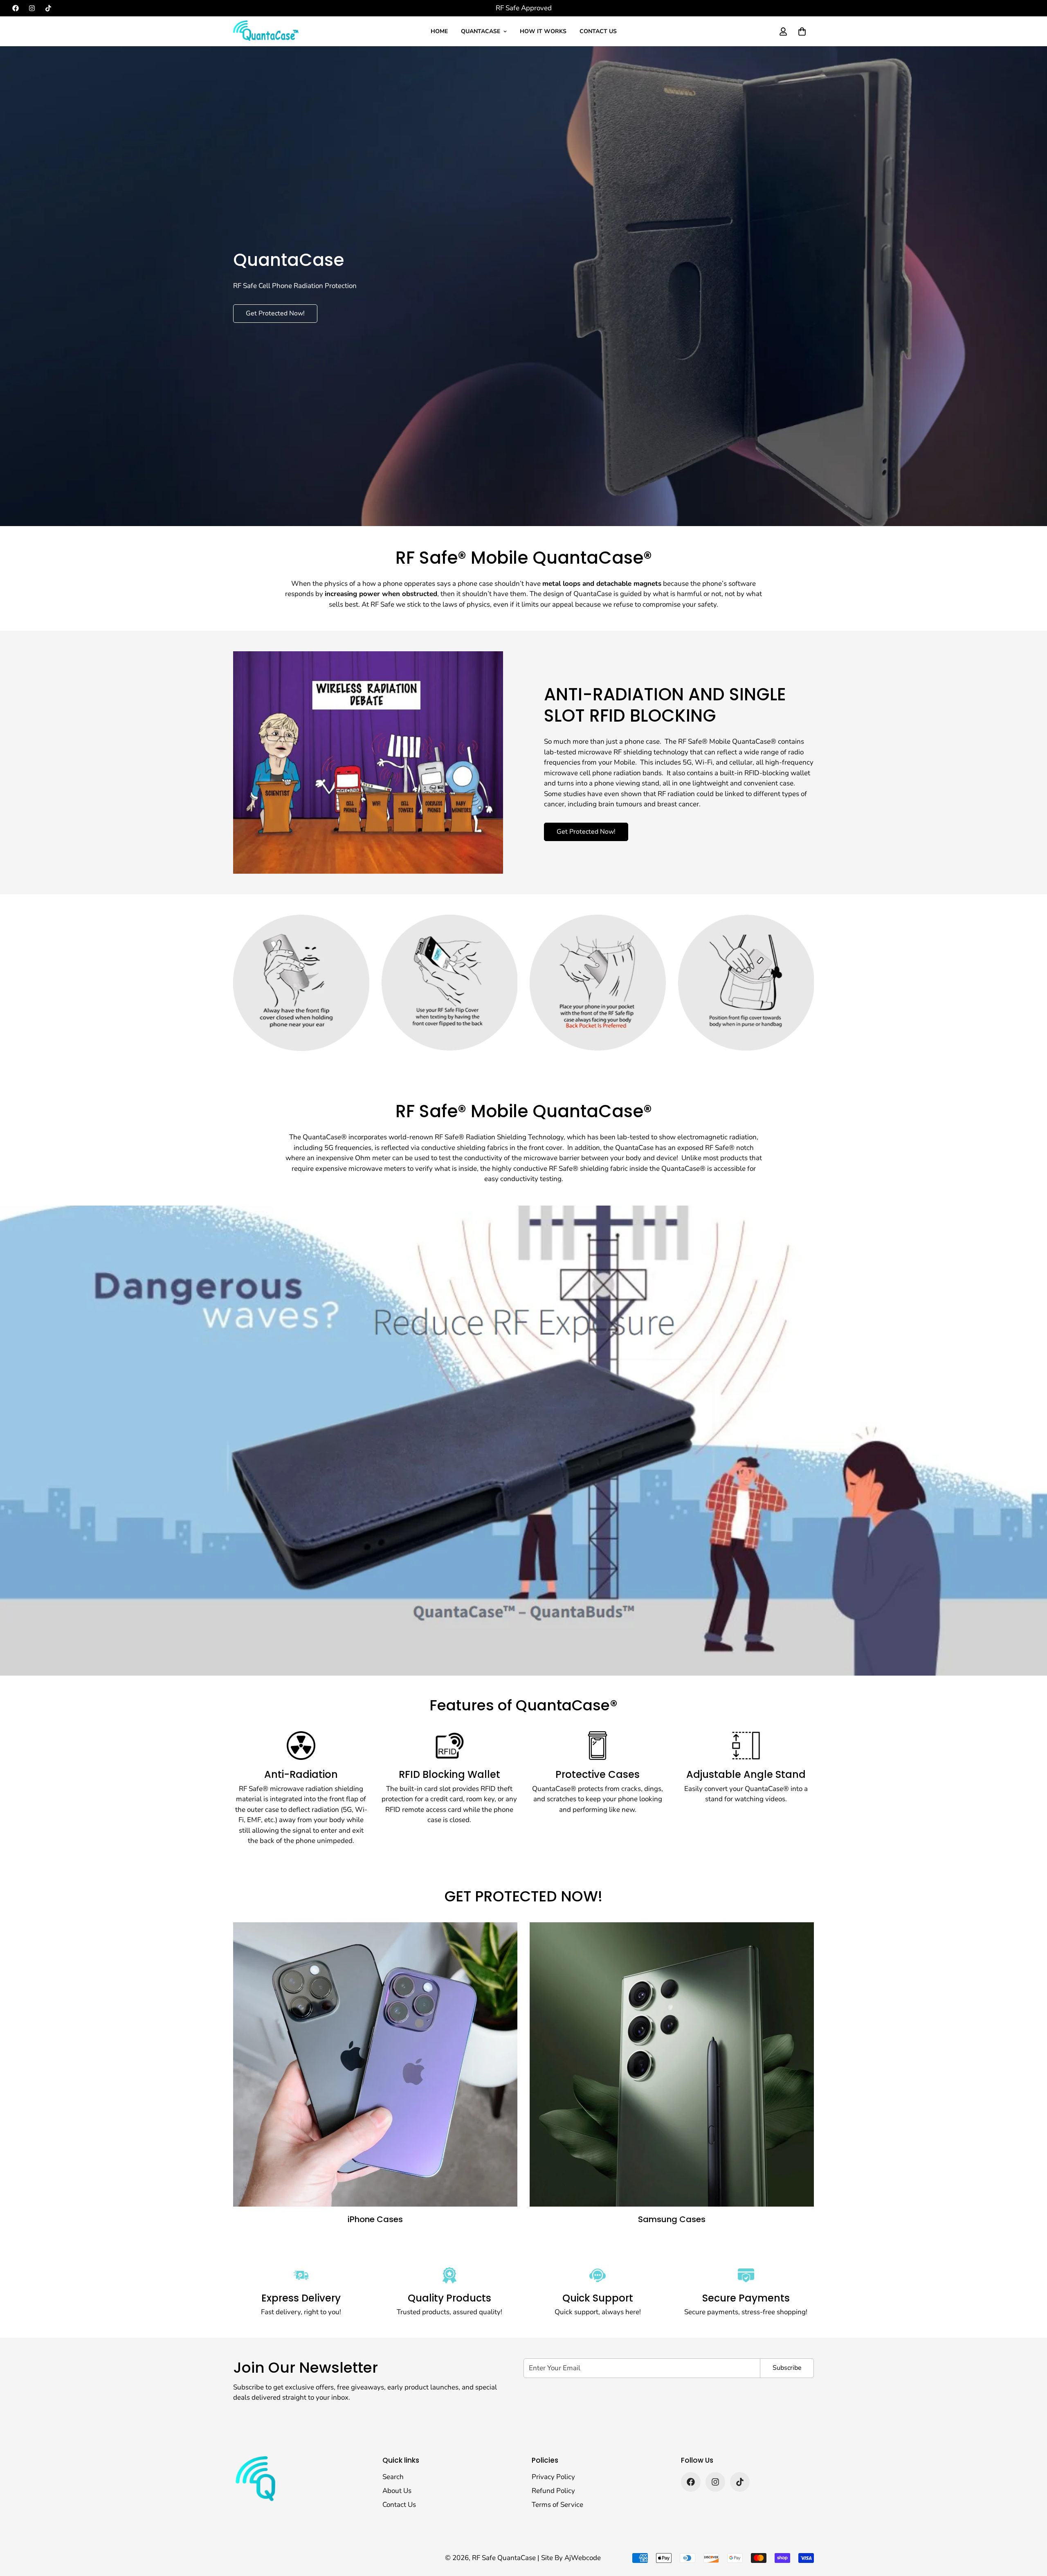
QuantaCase (481, 31)
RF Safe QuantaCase (505, 2558)
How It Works (543, 31)
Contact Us (598, 31)
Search (393, 2477)
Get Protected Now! (275, 313)
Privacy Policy (553, 2477)
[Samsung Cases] (672, 2064)
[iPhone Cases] (375, 2064)
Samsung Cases (672, 2219)
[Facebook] (16, 8)
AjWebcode (583, 2558)
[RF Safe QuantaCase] (266, 31)
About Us (397, 2491)
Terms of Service (557, 2505)
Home (439, 31)
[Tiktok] (48, 8)
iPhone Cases (375, 2219)
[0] (802, 31)
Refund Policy (553, 2491)
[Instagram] (32, 8)
